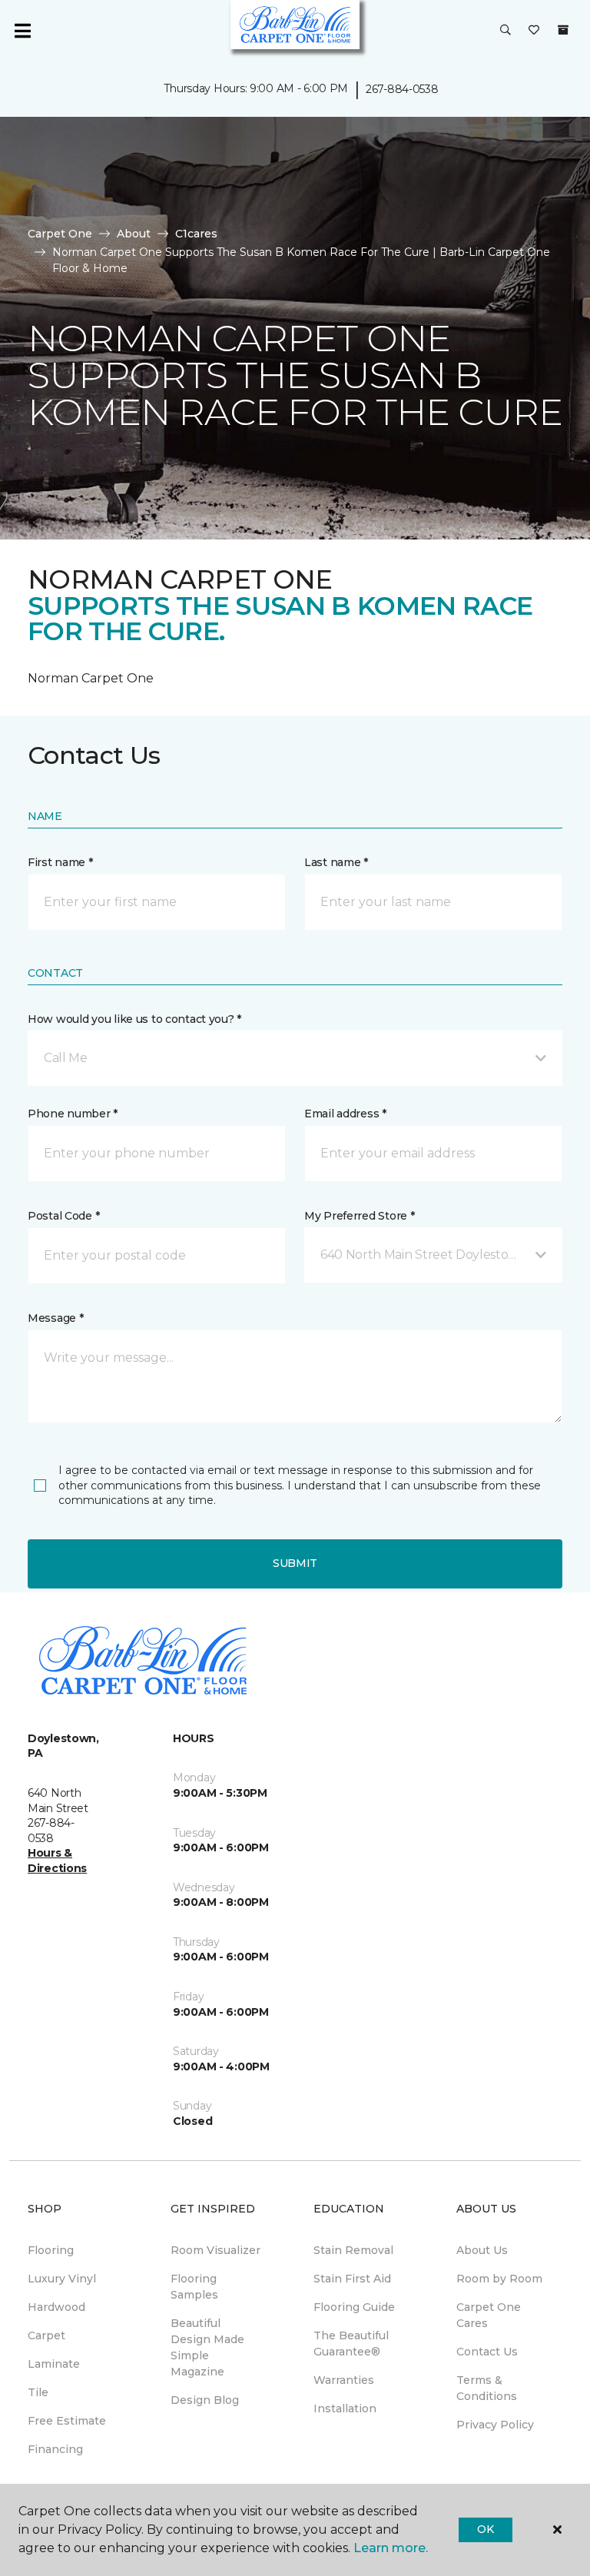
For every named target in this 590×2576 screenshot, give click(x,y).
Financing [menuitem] (55, 2449)
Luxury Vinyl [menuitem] (62, 2279)
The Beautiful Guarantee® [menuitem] (351, 2344)
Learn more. (391, 2548)
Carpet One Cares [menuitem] (489, 2315)
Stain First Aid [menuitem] (352, 2279)
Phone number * (73, 1114)
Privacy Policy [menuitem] (495, 2425)
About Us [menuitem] (482, 2250)
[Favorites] (534, 31)
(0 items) (563, 30)
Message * (55, 1318)
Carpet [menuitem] (46, 2335)
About (134, 234)
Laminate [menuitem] (54, 2364)
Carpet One (60, 234)
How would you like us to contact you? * (134, 1019)
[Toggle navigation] (22, 31)
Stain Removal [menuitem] (353, 2250)
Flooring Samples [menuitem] (194, 2287)
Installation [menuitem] (345, 2408)
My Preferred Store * (359, 1216)
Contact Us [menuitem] (487, 2352)
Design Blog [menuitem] (205, 2400)
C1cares (196, 234)
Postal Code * (63, 1216)
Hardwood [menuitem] (56, 2307)
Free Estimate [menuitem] (67, 2421)
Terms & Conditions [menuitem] (487, 2388)
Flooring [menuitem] (51, 2250)
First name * (60, 862)
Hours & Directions (57, 1861)
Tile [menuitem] (38, 2392)
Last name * (336, 862)
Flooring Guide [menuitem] (354, 2307)
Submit (295, 1563)
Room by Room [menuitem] (499, 2279)
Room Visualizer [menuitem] (215, 2250)
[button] (505, 31)
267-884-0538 (402, 89)
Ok (485, 2529)
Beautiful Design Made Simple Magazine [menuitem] (207, 2347)
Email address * (345, 1114)
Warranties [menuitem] (344, 2380)
